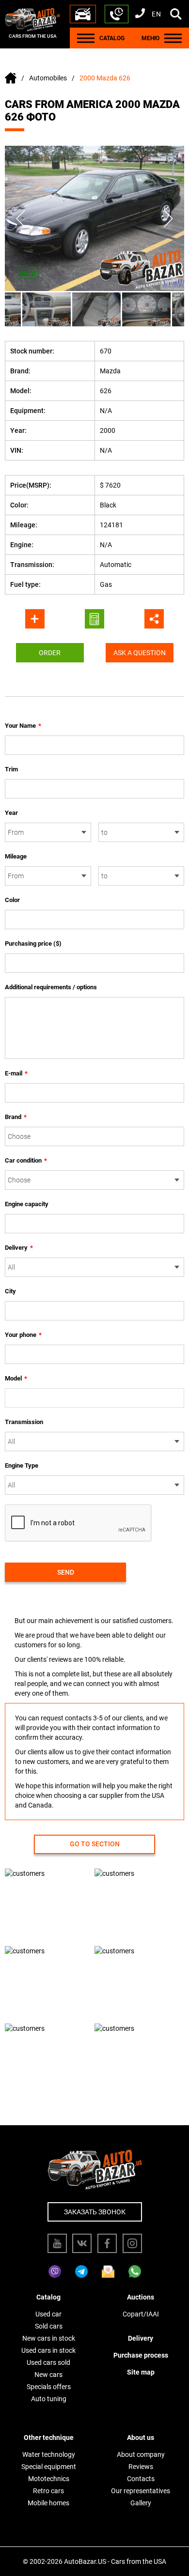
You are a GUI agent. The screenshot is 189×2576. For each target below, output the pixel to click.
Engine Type (22, 1465)
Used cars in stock (48, 2350)
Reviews (141, 2467)
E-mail (16, 1073)
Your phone (23, 1335)
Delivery (19, 1248)
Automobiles (48, 78)
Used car (48, 2314)
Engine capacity (27, 1204)
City (10, 1291)
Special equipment (49, 2467)
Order (50, 653)
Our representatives (141, 2491)
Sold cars (49, 2326)
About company (141, 2454)
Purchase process (141, 2355)
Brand (16, 1117)
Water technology (49, 2454)
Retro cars (48, 2491)
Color (12, 900)
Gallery (141, 2503)
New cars (48, 2375)
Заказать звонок (95, 2212)
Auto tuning (49, 2399)
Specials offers (49, 2387)
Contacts (141, 2479)
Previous (21, 218)
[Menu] (86, 38)
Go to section (95, 1844)
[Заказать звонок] (117, 14)
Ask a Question (140, 653)
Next (168, 218)
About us (141, 2438)
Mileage (16, 856)
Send (66, 1572)
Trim (11, 769)
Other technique (49, 2438)
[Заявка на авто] (83, 14)
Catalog (48, 2297)
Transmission (24, 1422)
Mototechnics (49, 2479)
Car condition (26, 1160)
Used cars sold (48, 2362)
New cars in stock (49, 2338)
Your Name (23, 726)
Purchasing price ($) (33, 943)
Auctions (141, 2297)
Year (11, 813)
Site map (141, 2372)
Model (16, 1378)
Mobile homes (48, 2503)
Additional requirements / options (51, 987)
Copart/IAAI (141, 2314)
